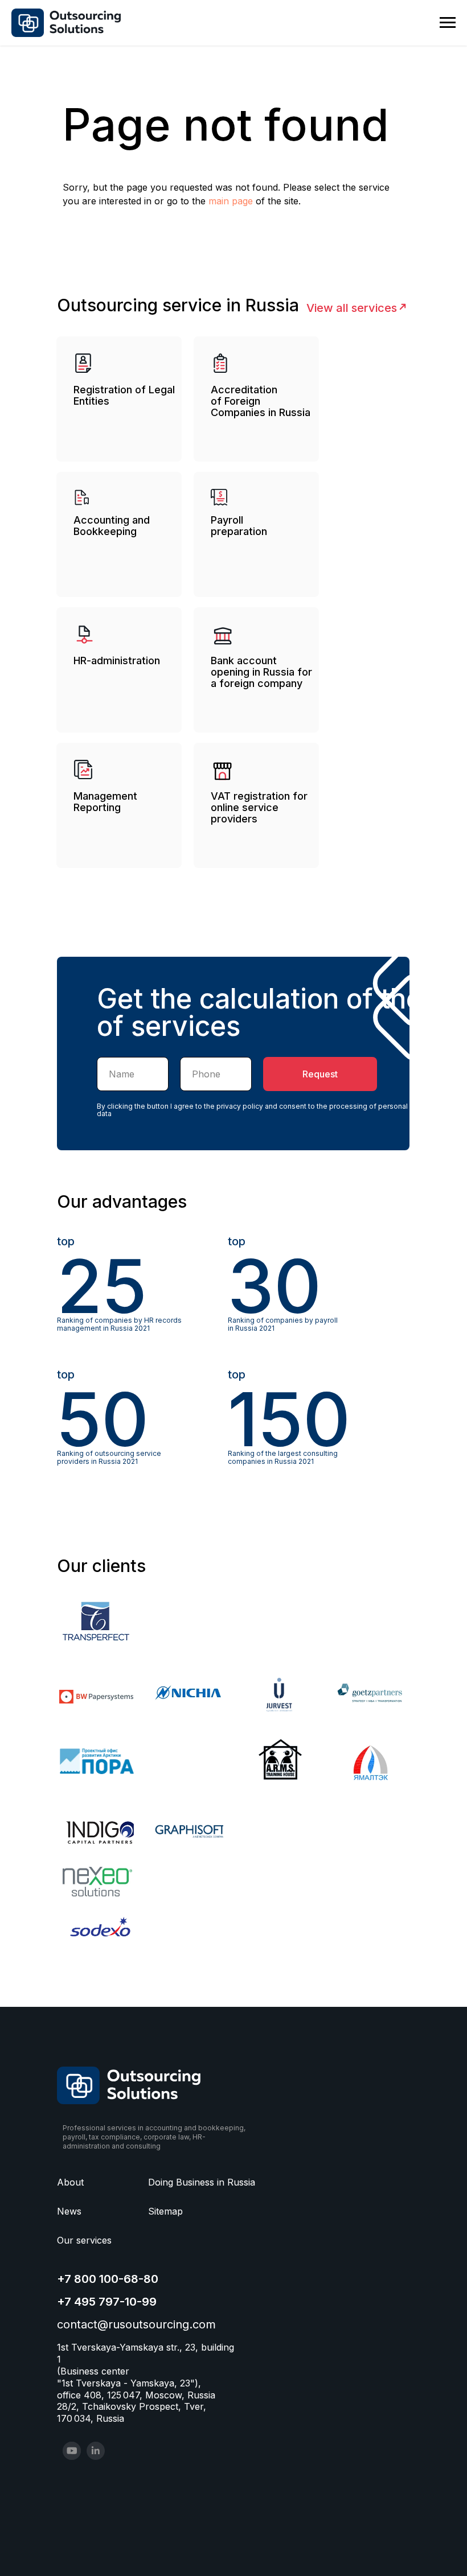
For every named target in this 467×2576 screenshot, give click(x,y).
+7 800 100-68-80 (108, 2279)
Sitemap (165, 2211)
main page (231, 201)
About (70, 2182)
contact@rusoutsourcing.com (136, 2324)
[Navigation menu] (448, 23)
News (69, 2211)
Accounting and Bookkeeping (112, 526)
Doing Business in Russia (202, 2182)
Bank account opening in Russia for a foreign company (261, 672)
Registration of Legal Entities (124, 395)
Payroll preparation (239, 526)
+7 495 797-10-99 (107, 2302)
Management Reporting (105, 802)
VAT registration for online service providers (259, 807)
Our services (84, 2240)
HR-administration (117, 661)
